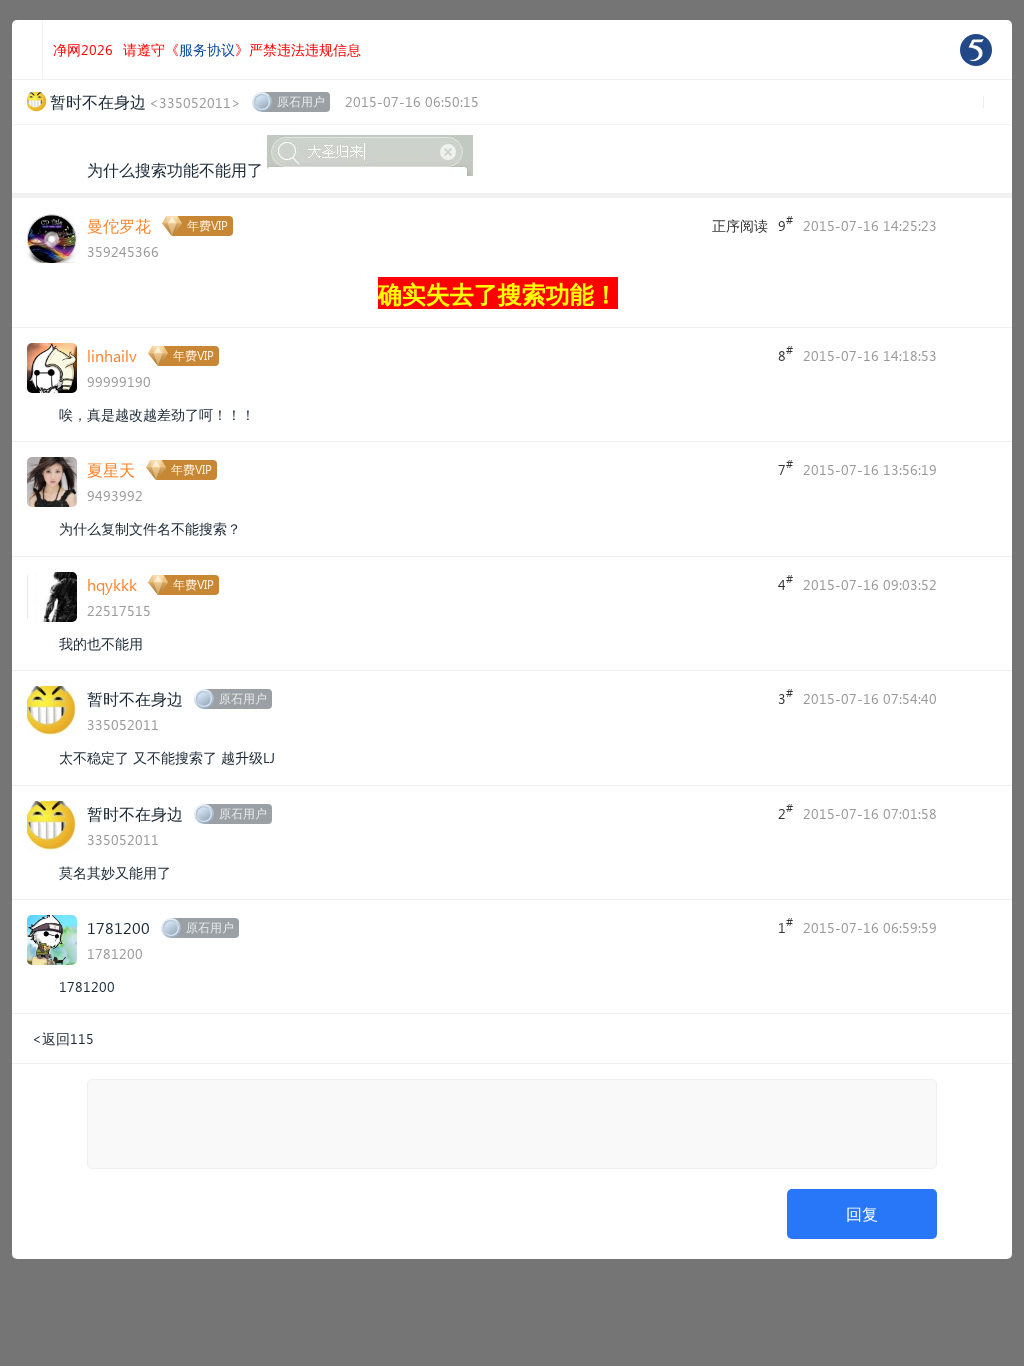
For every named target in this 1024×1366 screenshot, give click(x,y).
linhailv (112, 355)
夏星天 (111, 469)
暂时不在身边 (135, 698)
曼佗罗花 (119, 225)
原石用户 (301, 101)
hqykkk (112, 584)
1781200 (118, 927)
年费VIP (207, 225)
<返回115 (63, 1038)
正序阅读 (740, 225)
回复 (862, 1213)
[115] (976, 50)
